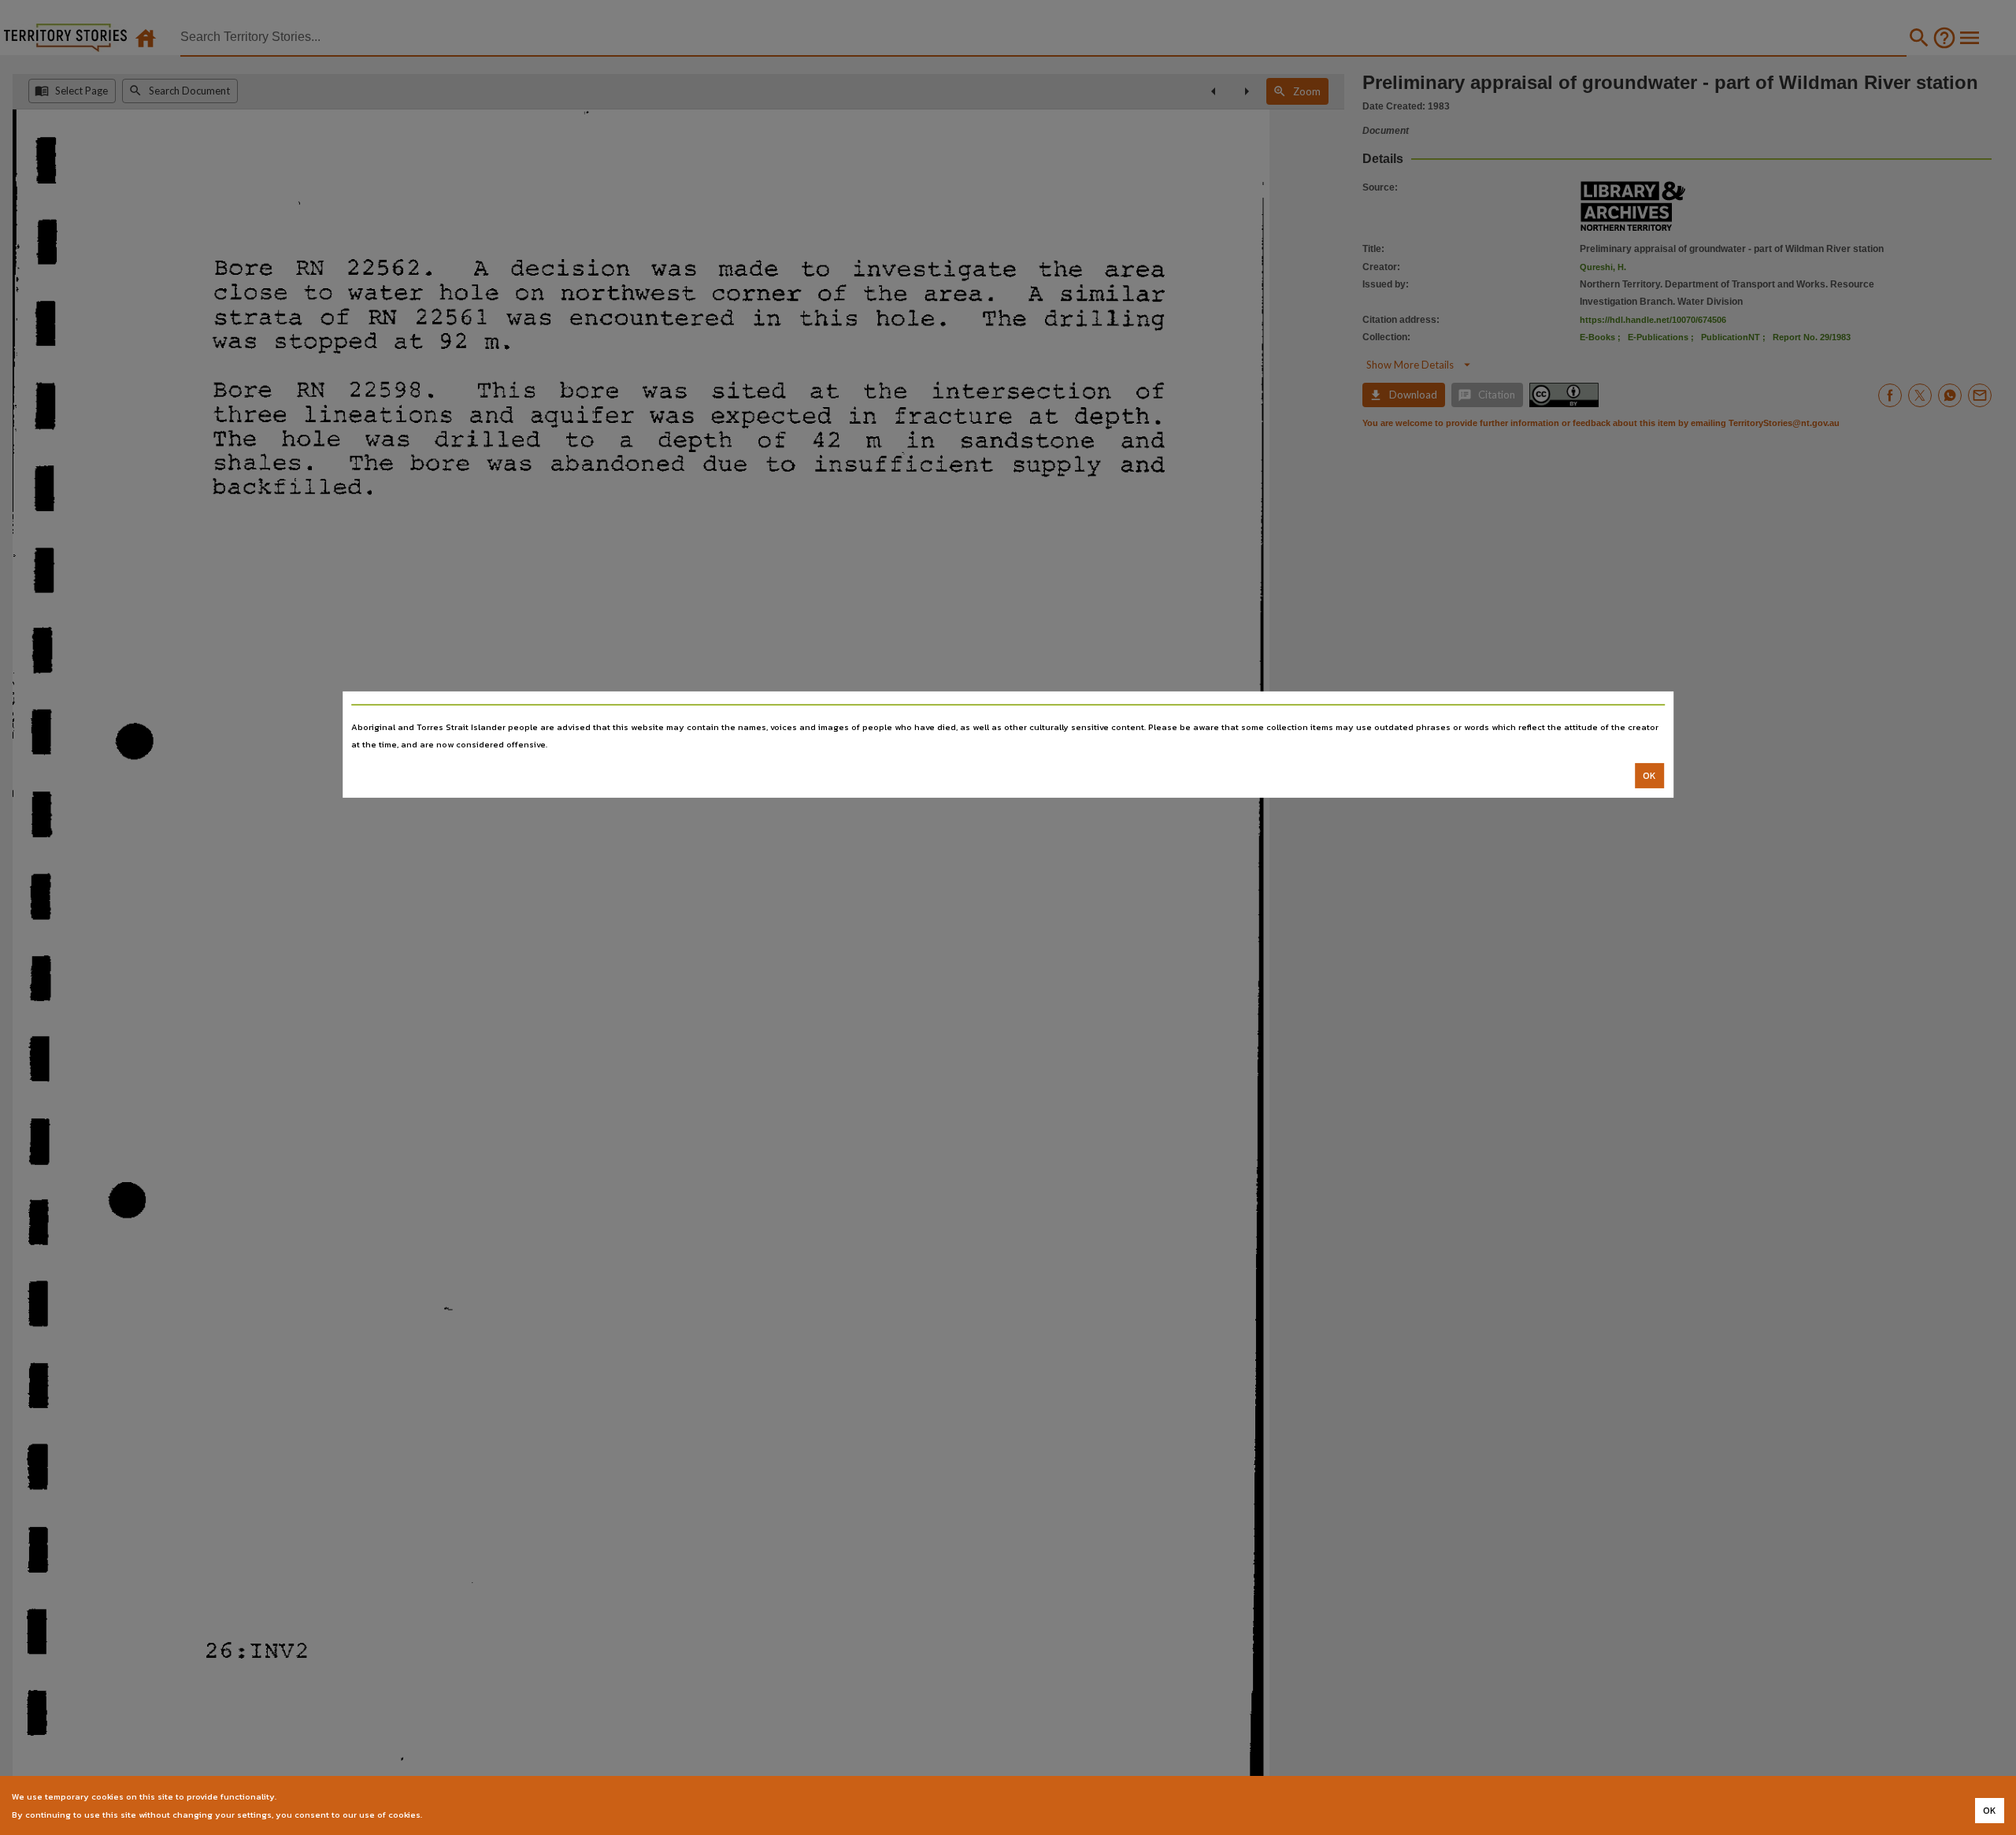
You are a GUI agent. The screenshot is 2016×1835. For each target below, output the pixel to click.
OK (1649, 776)
